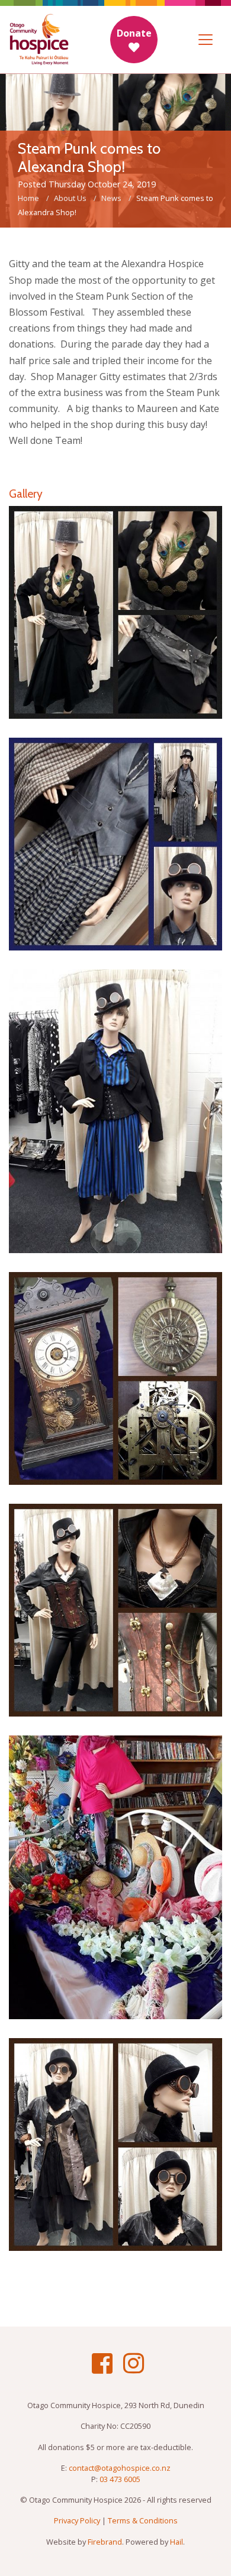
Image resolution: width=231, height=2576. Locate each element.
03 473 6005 (120, 2479)
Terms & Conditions (143, 2520)
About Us (70, 198)
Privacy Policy (77, 2520)
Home (28, 198)
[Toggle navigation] (206, 40)
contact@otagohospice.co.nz (120, 2468)
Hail (177, 2542)
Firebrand (105, 2542)
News (111, 198)
